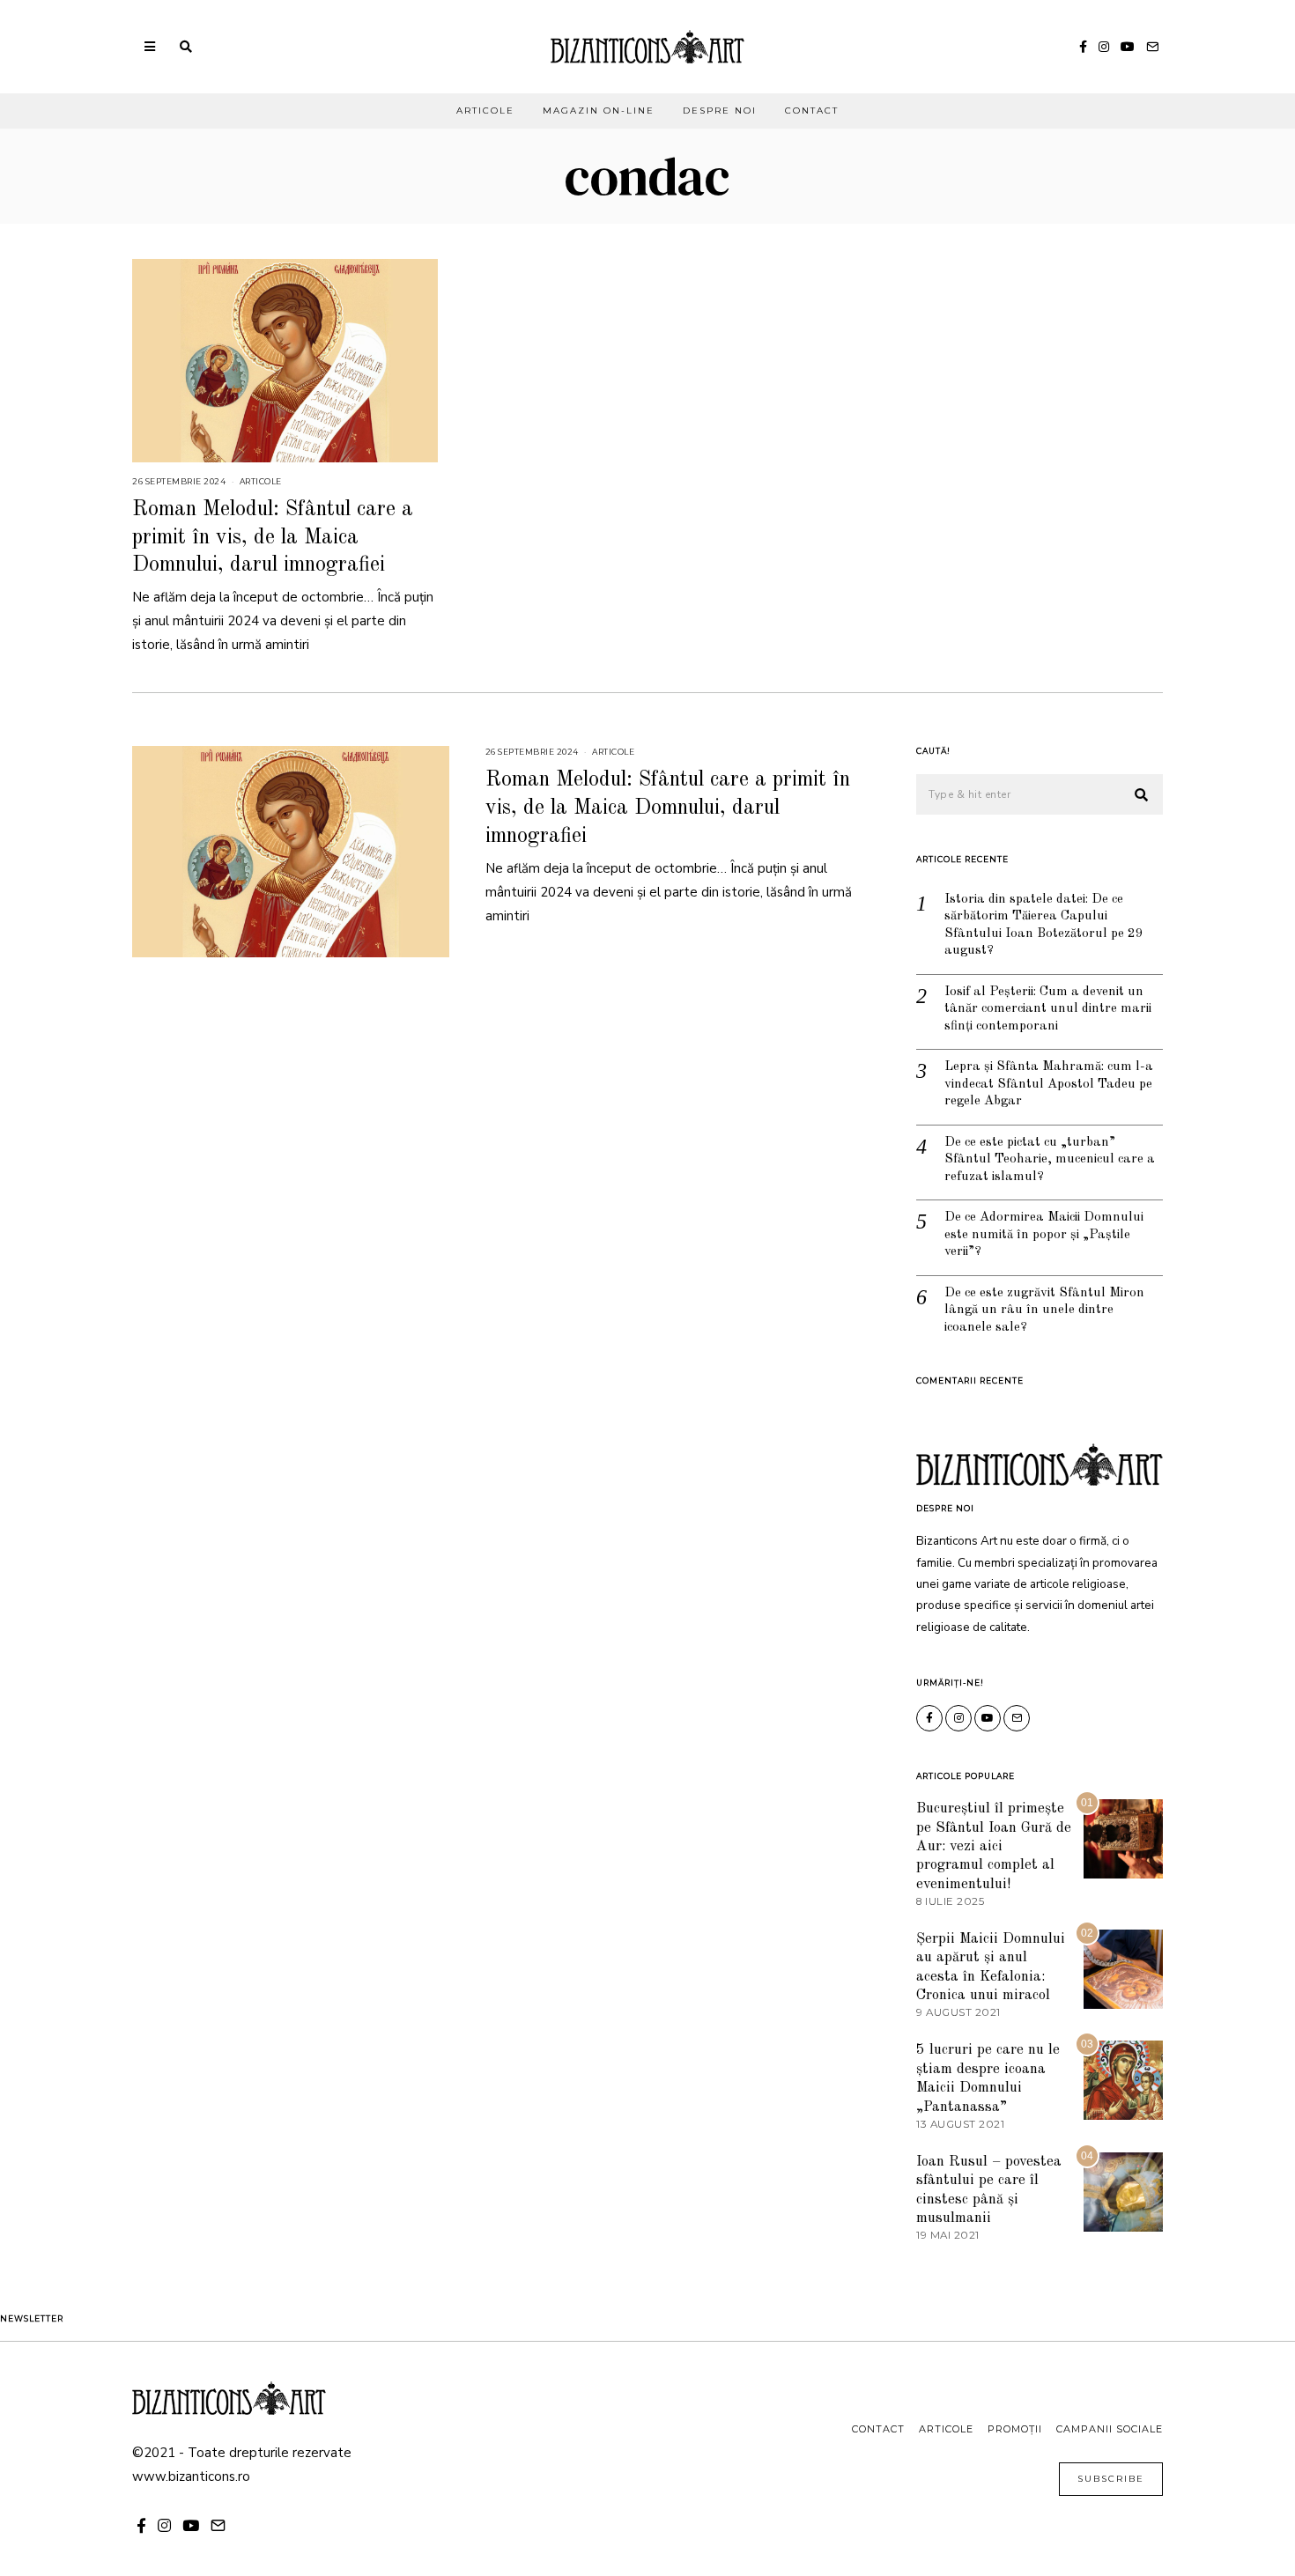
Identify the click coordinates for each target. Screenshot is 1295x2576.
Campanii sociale (1110, 2429)
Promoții (1015, 2429)
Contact (812, 111)
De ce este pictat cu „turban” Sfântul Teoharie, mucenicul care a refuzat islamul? (1050, 1160)
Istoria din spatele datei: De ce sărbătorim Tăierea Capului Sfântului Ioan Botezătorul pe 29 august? (1044, 926)
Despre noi (720, 111)
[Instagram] (1104, 47)
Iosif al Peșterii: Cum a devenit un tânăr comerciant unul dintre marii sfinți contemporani (1048, 1009)
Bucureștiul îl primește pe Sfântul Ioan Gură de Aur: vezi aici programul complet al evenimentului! (994, 1846)
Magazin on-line (599, 111)
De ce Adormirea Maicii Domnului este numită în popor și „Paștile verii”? (1044, 1235)
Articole (485, 111)
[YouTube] (1128, 47)
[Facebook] (1083, 47)
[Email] (1152, 47)
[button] (1142, 795)
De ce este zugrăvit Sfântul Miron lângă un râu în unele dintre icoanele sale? (1044, 1310)
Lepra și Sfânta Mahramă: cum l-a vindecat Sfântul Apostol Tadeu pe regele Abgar (1049, 1084)
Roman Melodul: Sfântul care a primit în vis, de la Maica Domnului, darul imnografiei (273, 537)
